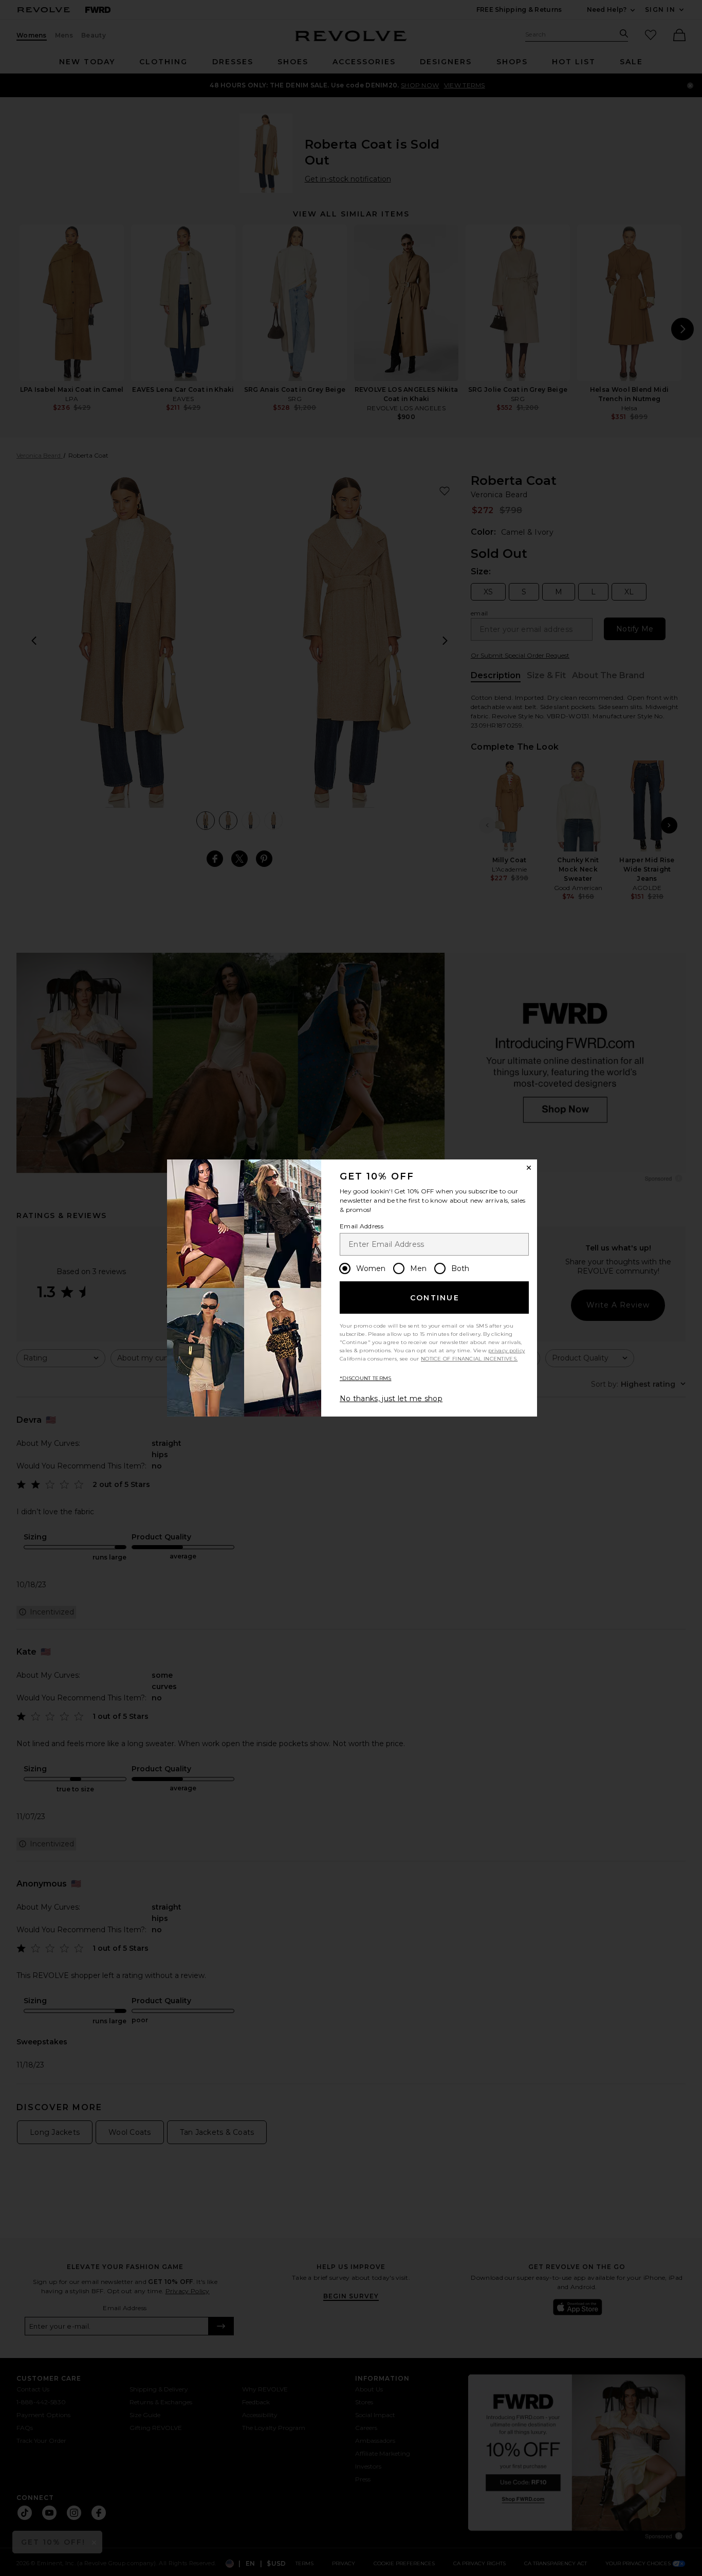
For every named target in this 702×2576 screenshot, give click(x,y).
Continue (435, 1298)
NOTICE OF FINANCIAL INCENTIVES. (469, 1359)
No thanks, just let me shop (391, 1399)
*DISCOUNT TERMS (366, 1378)
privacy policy (506, 1350)
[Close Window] (529, 1168)
